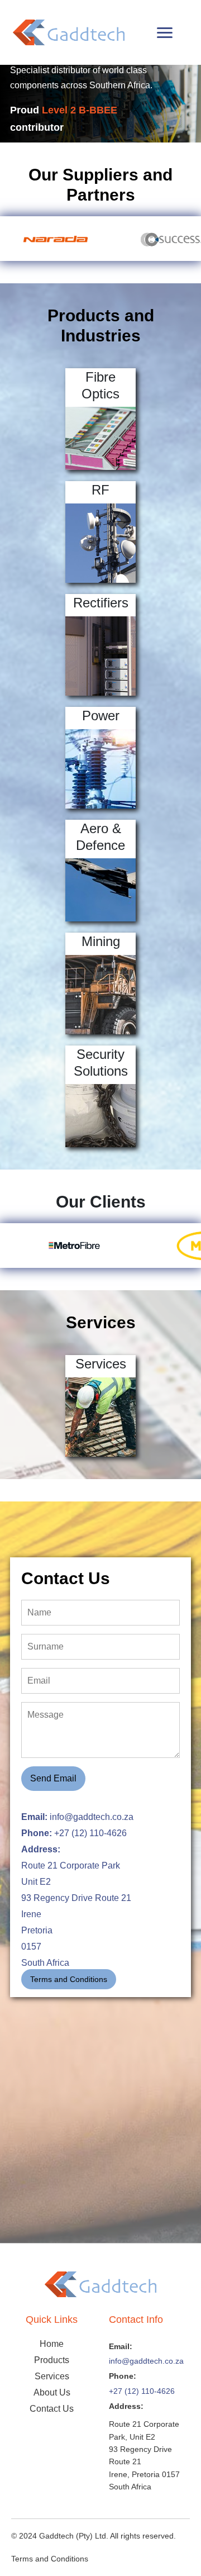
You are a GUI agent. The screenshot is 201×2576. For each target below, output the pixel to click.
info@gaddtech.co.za (146, 2361)
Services (52, 2376)
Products (52, 2360)
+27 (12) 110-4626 (142, 2391)
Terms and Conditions (69, 1979)
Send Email (53, 1778)
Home (52, 2344)
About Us (52, 2392)
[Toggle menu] (165, 33)
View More (100, 439)
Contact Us (52, 2409)
